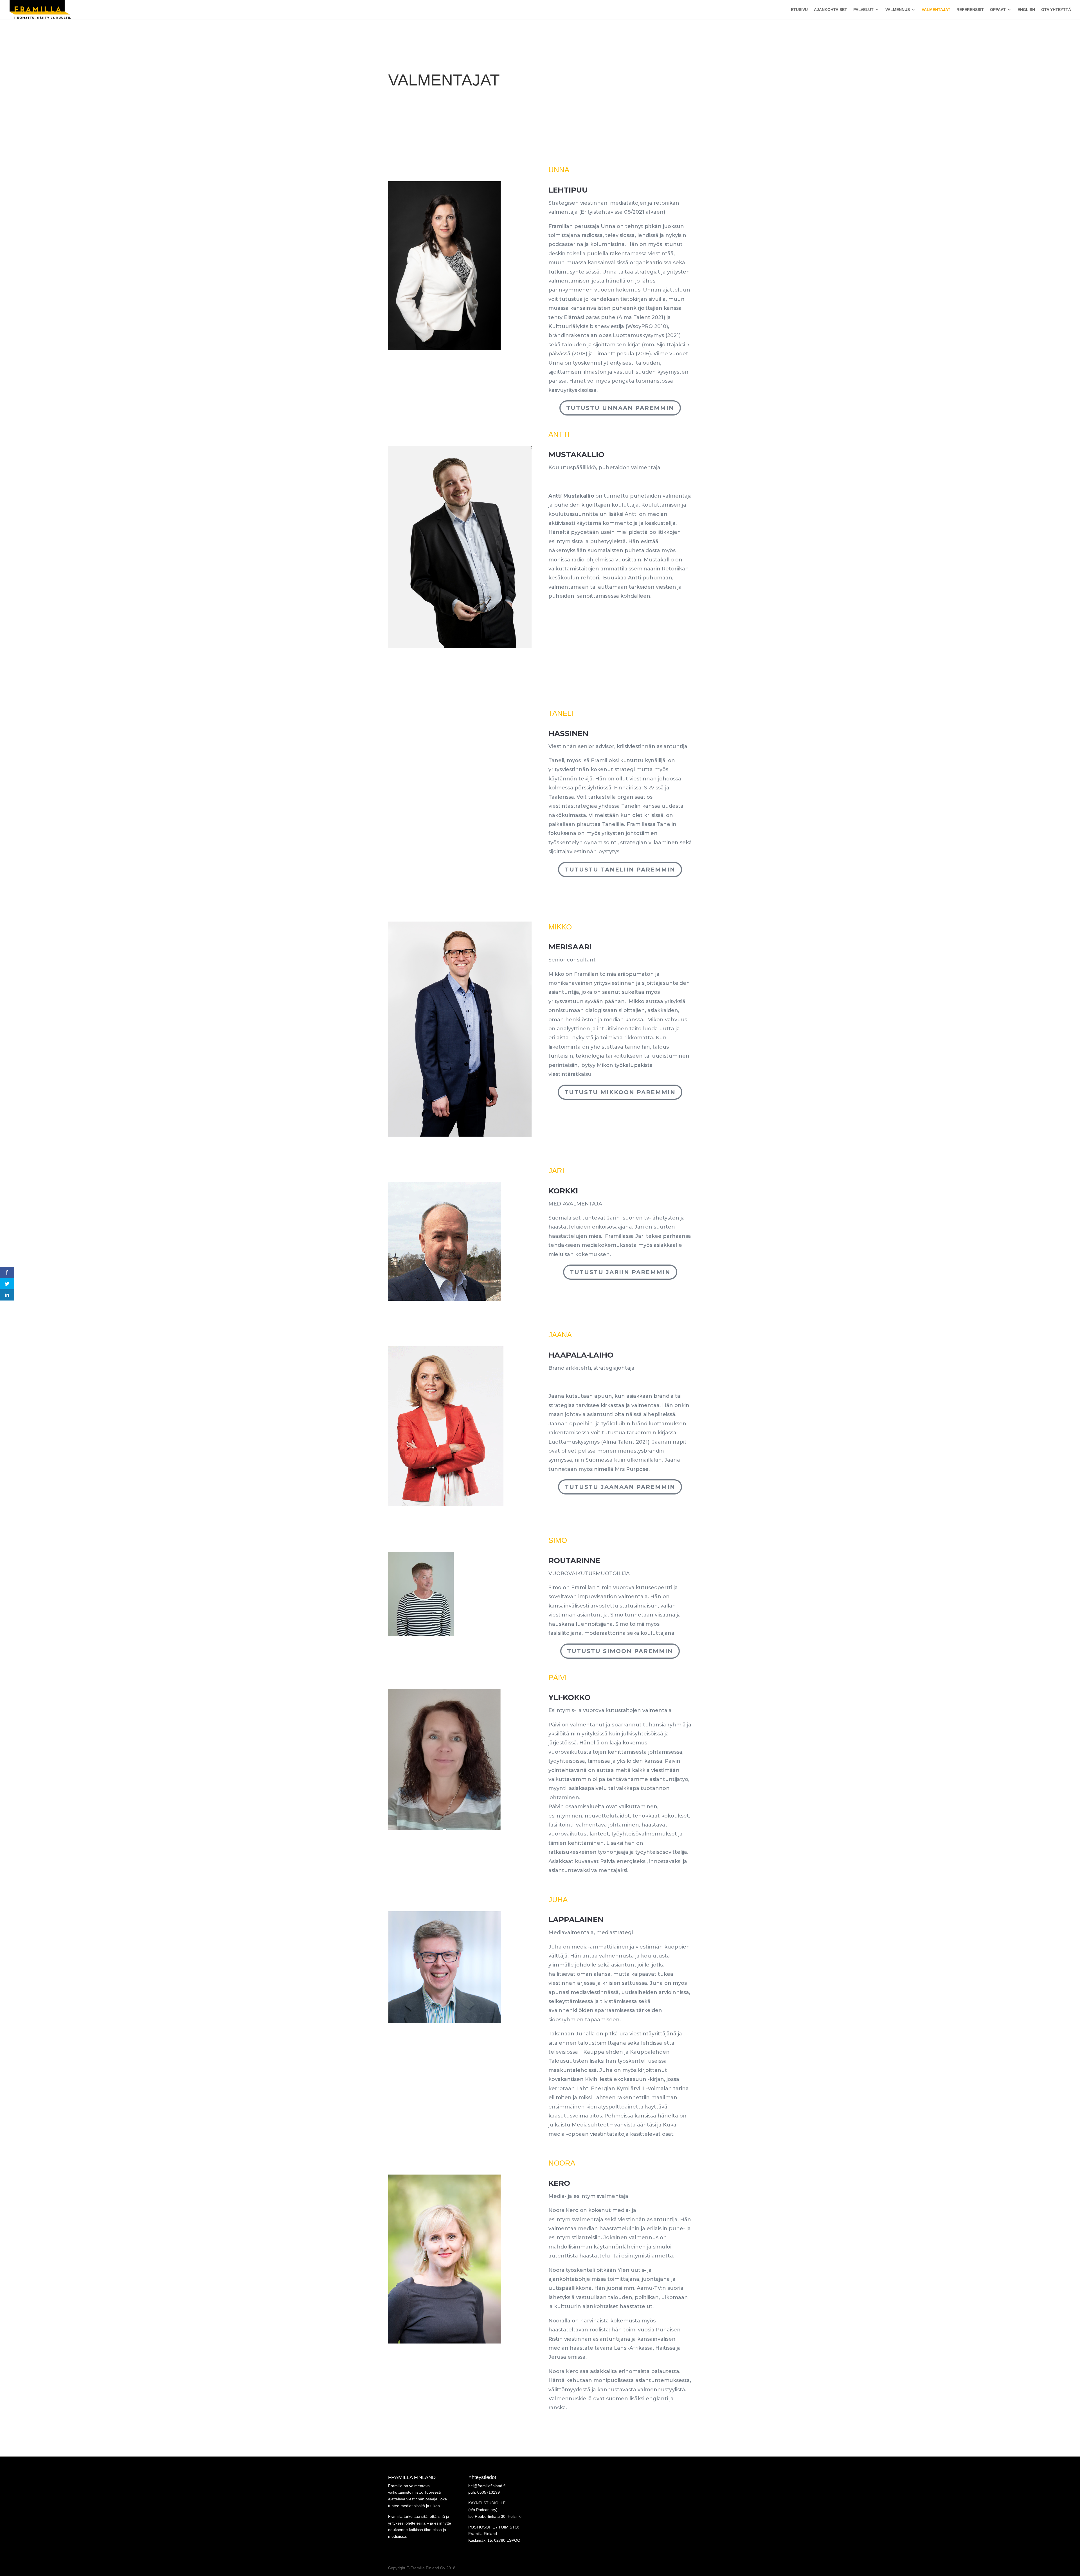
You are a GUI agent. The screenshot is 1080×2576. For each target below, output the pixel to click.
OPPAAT (998, 10)
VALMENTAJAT (936, 10)
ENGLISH (1026, 10)
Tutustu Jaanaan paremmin (620, 1487)
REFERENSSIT (970, 10)
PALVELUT (863, 10)
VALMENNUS (898, 10)
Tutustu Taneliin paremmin (620, 870)
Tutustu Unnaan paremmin (620, 408)
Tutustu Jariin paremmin (620, 1272)
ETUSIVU (799, 10)
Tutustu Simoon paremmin (620, 1651)
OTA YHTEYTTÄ (1056, 10)
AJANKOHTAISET (831, 10)
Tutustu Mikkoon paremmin (620, 1092)
